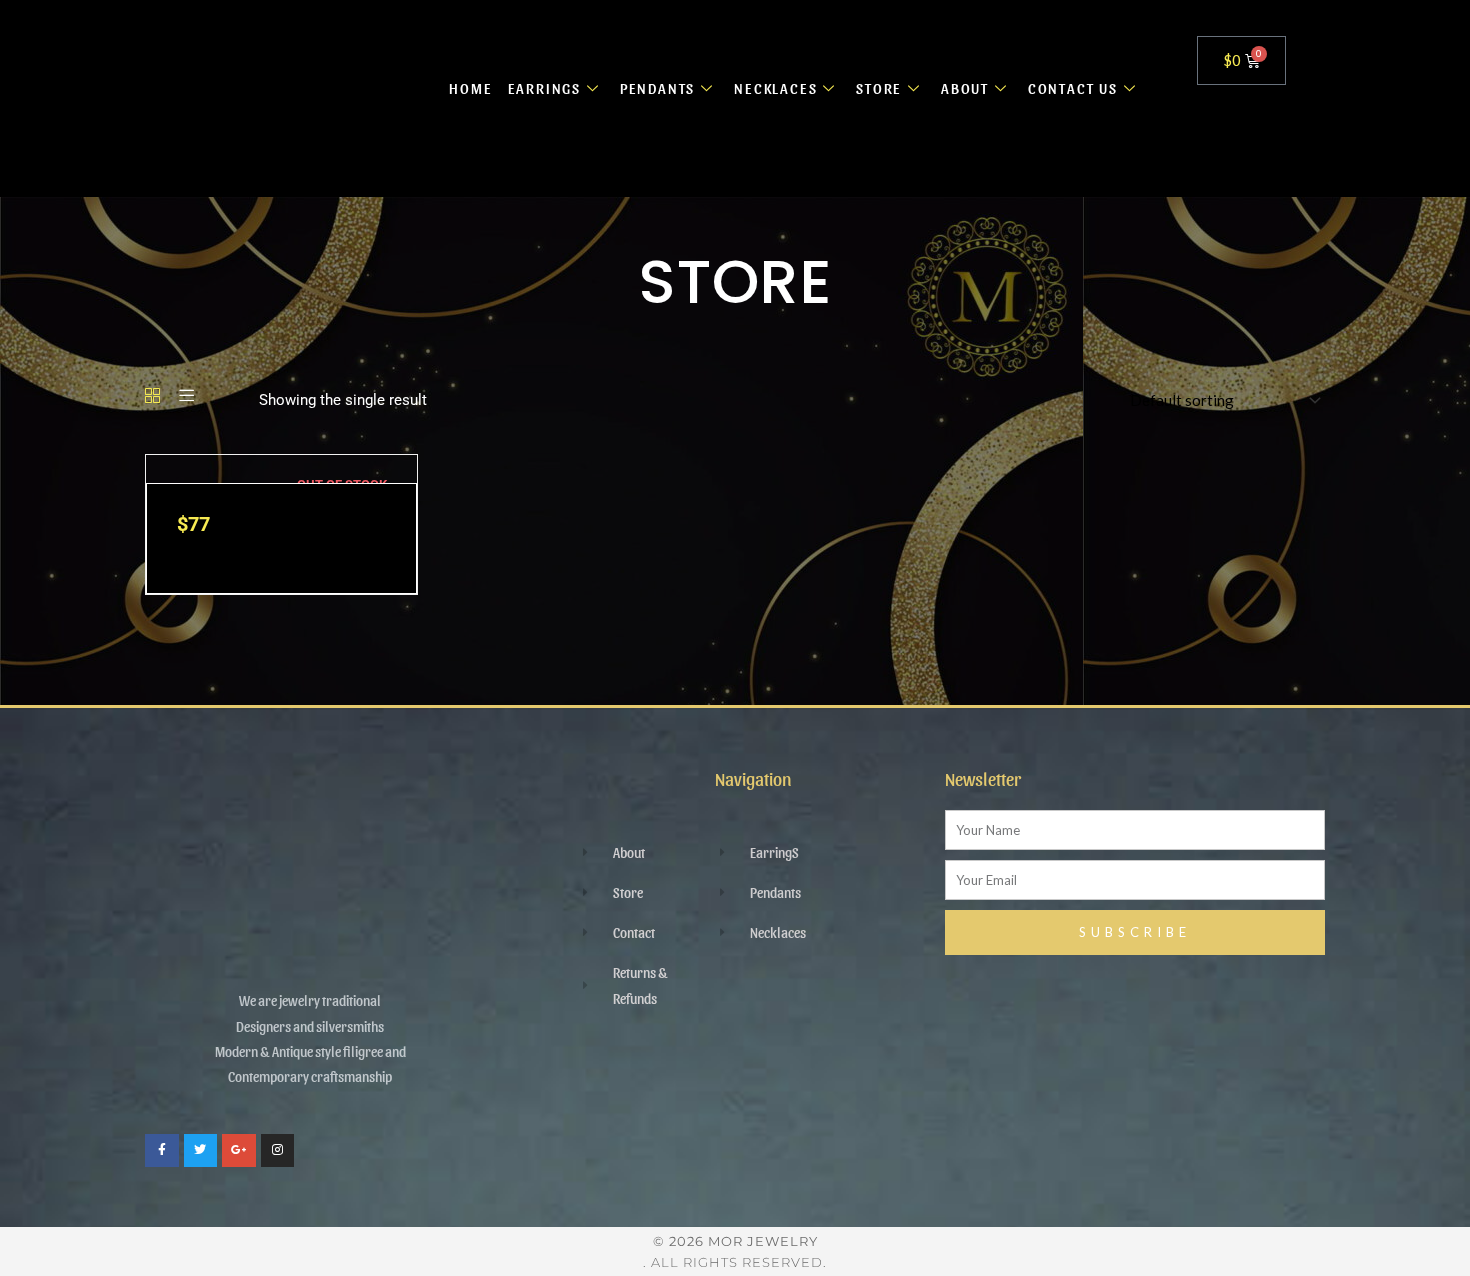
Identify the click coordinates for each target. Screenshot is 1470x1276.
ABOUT (965, 88)
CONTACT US (1073, 88)
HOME (470, 88)
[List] (186, 397)
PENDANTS (657, 88)
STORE (879, 88)
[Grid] (152, 397)
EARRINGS (544, 88)
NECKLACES (775, 88)
